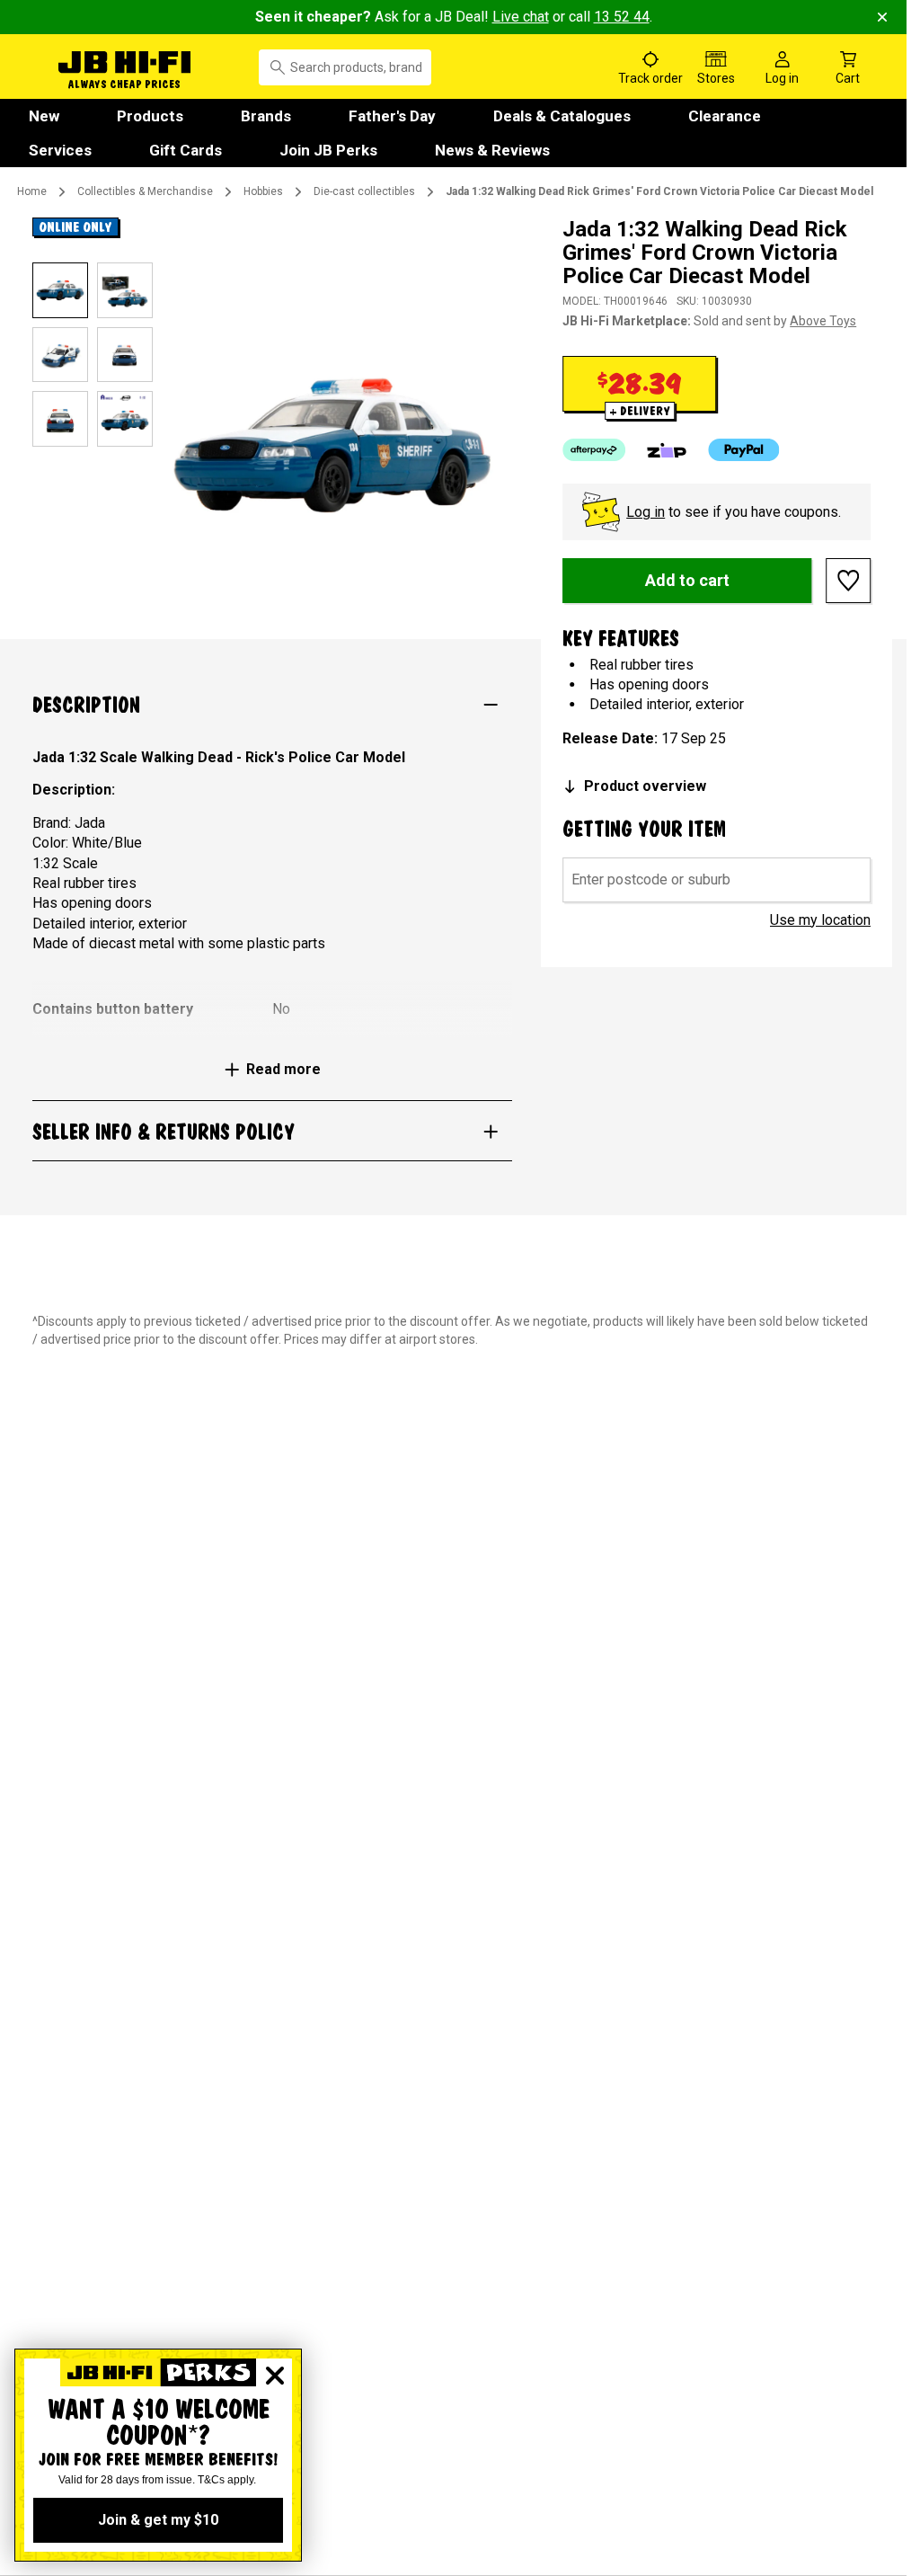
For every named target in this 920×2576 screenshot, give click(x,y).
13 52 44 (622, 17)
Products (150, 116)
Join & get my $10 (158, 2520)
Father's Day (392, 116)
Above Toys (823, 321)
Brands (266, 116)
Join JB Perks (328, 150)
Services (60, 150)
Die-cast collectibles (364, 191)
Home (32, 191)
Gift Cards (186, 150)
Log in (646, 512)
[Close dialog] (275, 2376)
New (44, 116)
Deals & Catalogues (562, 116)
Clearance (725, 116)
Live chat (521, 17)
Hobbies (263, 191)
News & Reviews (492, 150)
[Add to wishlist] (848, 581)
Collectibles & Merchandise (145, 191)
